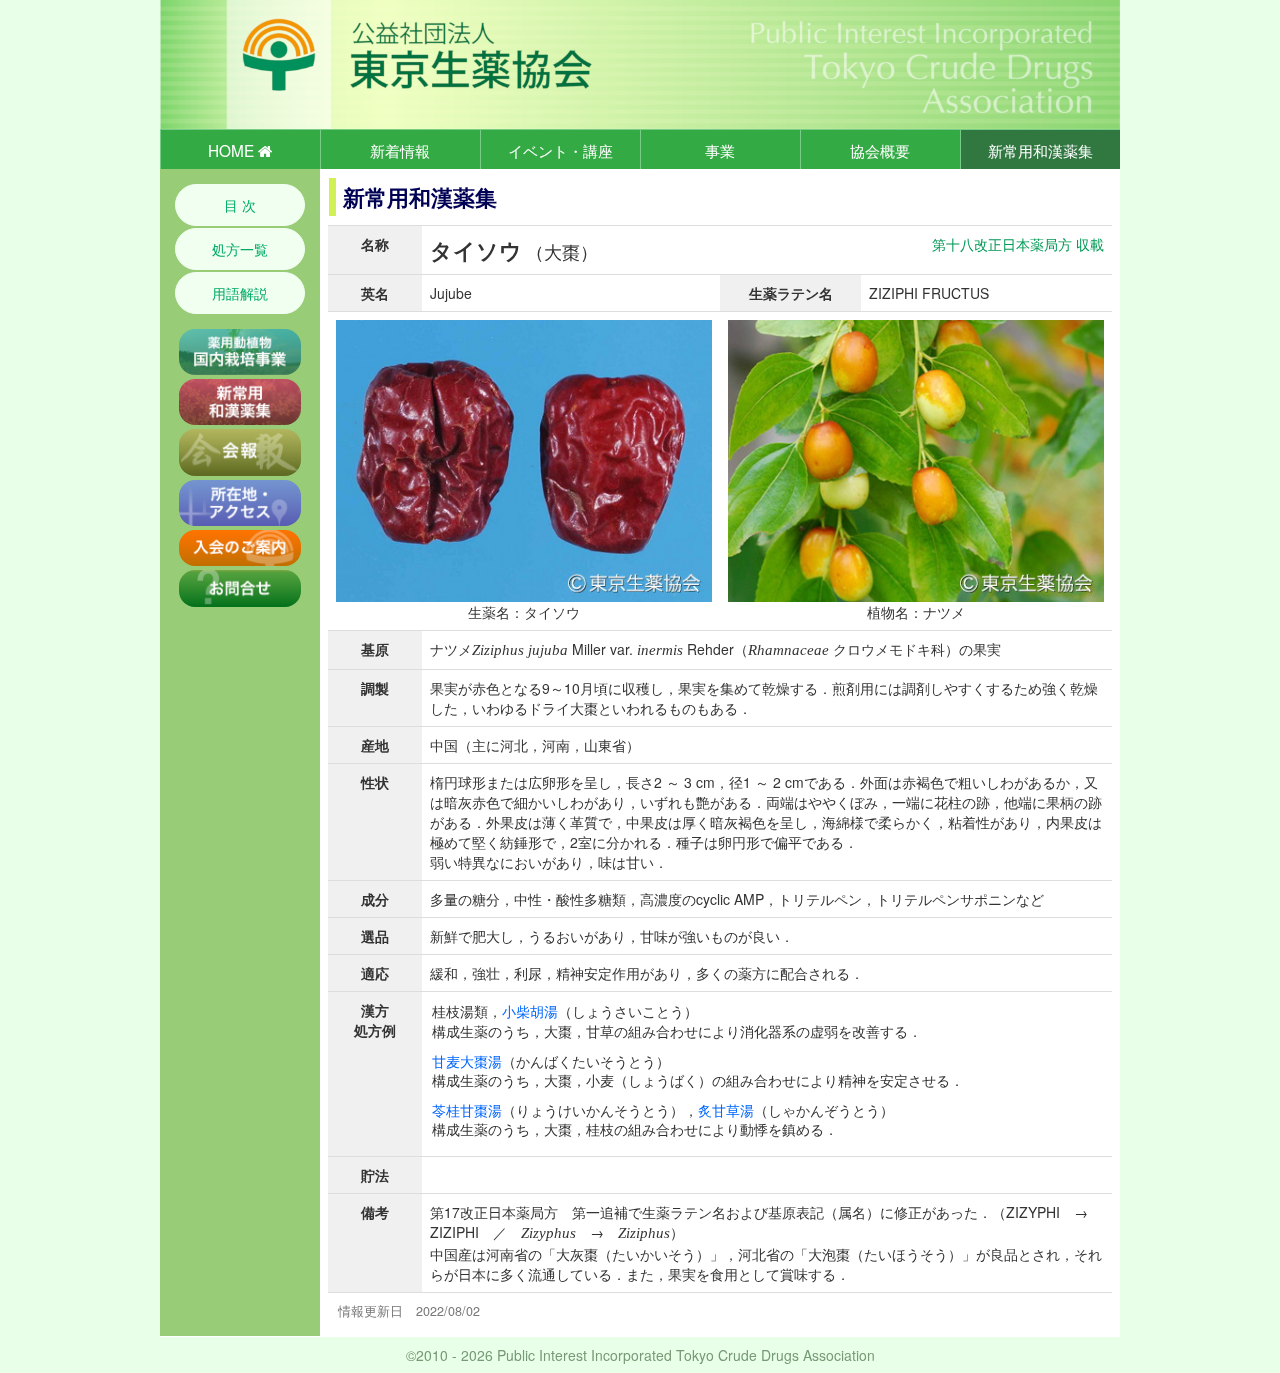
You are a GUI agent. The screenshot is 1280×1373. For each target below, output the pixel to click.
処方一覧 (240, 249)
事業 (720, 150)
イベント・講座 (560, 150)
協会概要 (880, 150)
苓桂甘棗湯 (467, 1110)
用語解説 (240, 293)
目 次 (240, 205)
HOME (233, 150)
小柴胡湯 (530, 1011)
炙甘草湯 (726, 1110)
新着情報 (400, 150)
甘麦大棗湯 (467, 1061)
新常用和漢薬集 (1040, 150)
